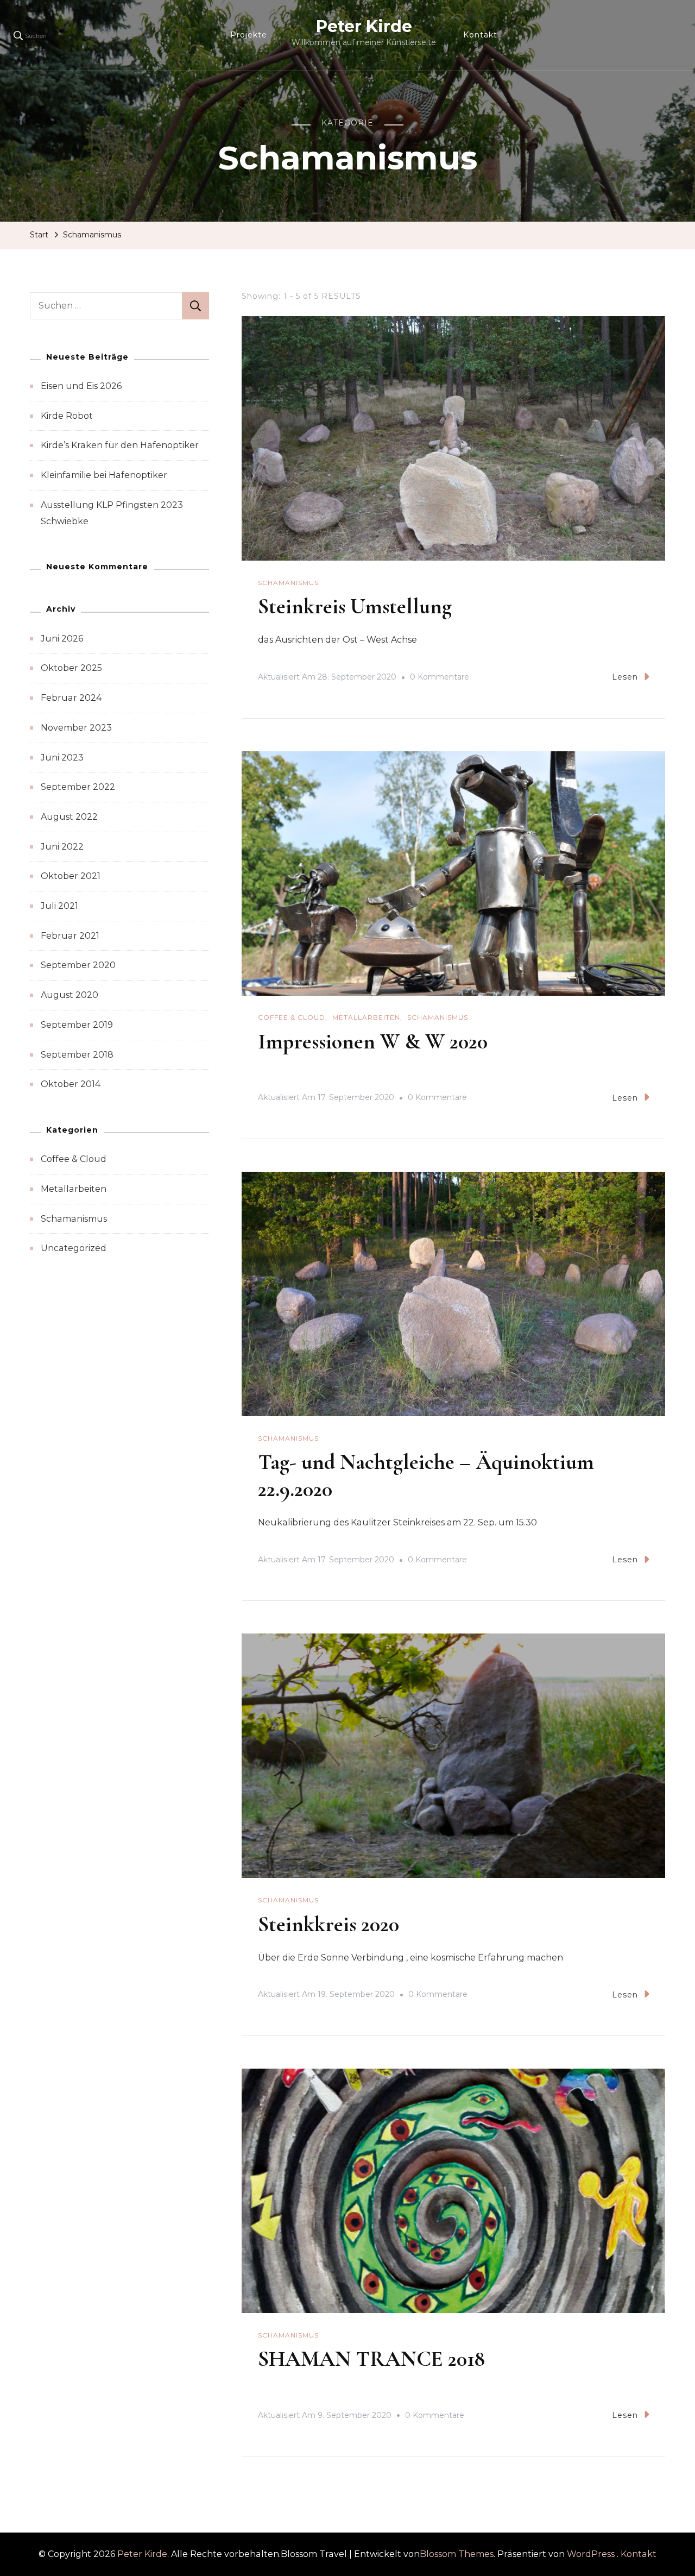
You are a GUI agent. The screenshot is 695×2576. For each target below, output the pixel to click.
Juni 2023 (62, 758)
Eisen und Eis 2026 (81, 386)
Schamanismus (288, 583)
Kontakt (480, 35)
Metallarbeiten (366, 1017)
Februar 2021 (70, 936)
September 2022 (78, 787)
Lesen (625, 677)
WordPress (591, 2554)
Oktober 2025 (71, 668)
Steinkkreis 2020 (328, 1924)
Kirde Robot (67, 416)
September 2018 (77, 1055)
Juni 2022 (62, 847)
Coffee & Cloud (292, 1017)
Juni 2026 (62, 639)
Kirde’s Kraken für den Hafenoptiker (120, 445)
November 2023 (76, 728)
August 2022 (69, 817)
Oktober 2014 (71, 1084)
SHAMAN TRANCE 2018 (371, 2359)
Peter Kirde (364, 26)
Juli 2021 (59, 906)
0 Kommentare (440, 678)
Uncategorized (74, 1248)
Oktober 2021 (71, 876)
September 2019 (77, 1025)
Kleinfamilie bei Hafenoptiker (104, 475)
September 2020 (78, 965)
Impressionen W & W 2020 (373, 1041)
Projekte (249, 35)
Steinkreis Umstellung (355, 606)
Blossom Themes (457, 2554)
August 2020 (69, 995)
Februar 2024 (71, 698)
